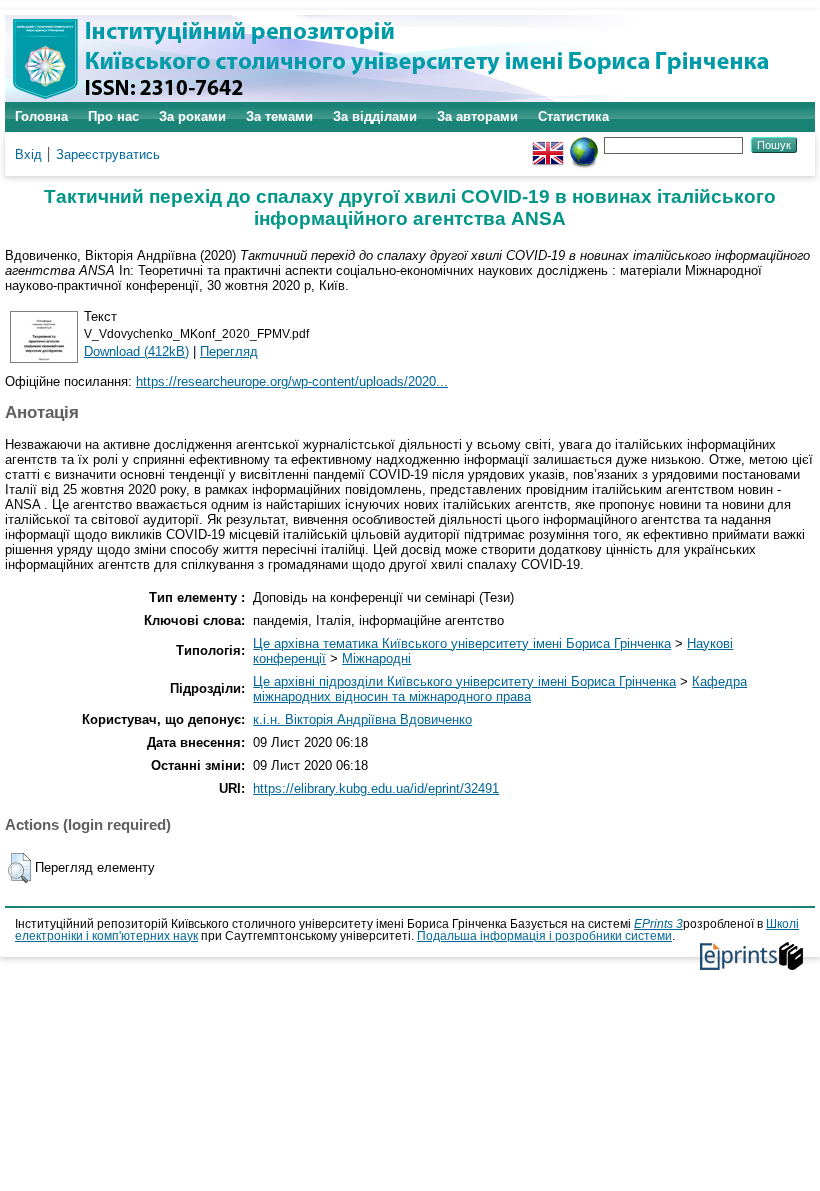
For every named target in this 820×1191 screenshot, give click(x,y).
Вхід (28, 154)
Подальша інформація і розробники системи (544, 936)
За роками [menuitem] (192, 116)
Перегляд (229, 351)
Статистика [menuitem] (573, 116)
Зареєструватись (108, 154)
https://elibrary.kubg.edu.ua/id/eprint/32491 (376, 788)
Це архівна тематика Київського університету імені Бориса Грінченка (462, 643)
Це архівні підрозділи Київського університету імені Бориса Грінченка (464, 681)
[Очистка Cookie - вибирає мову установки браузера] (584, 144)
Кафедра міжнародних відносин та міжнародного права (500, 689)
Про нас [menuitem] (113, 116)
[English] (548, 144)
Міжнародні (376, 658)
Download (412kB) (136, 351)
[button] (19, 868)
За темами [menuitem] (279, 116)
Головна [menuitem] (41, 116)
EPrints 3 (658, 924)
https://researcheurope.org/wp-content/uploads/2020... (292, 381)
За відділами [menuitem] (375, 116)
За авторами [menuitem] (477, 116)
